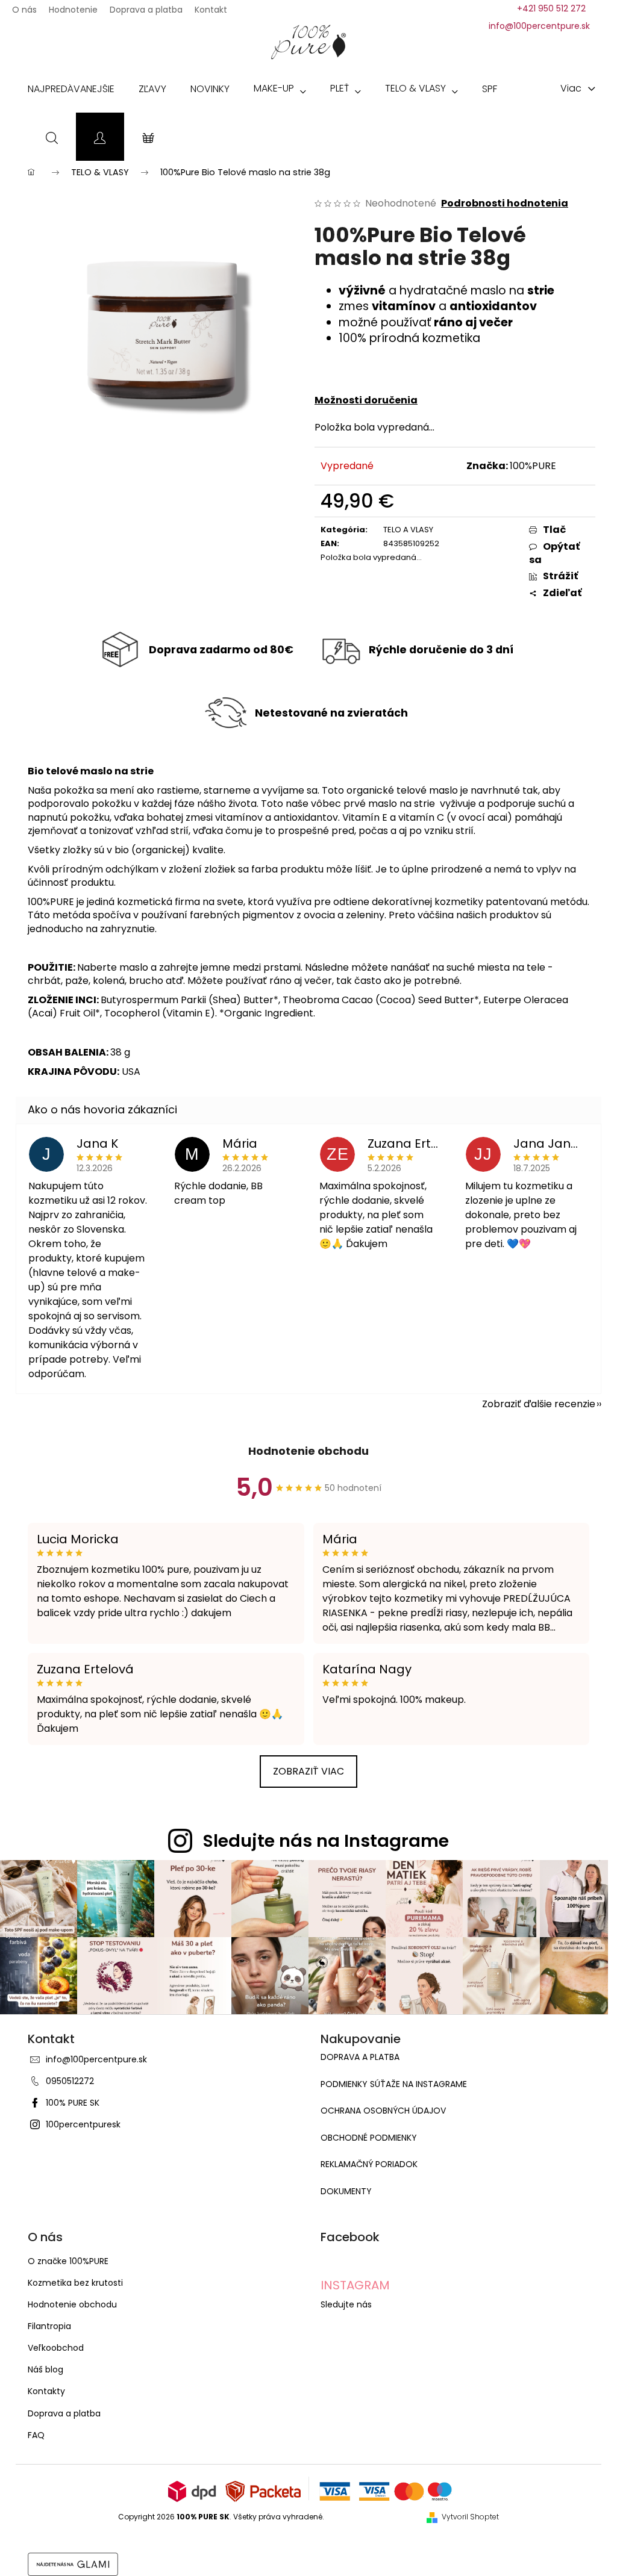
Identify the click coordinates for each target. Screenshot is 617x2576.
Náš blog (45, 2369)
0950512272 (70, 2081)
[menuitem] (71, 92)
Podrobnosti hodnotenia (505, 204)
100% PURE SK (73, 2103)
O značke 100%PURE (68, 2261)
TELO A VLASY (408, 530)
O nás (24, 6)
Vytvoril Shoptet (470, 2517)
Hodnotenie (73, 6)
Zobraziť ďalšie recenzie (539, 1404)
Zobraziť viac (308, 1771)
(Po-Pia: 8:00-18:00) (551, 8)
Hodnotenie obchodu (308, 1451)
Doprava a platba (146, 6)
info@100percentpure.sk (96, 2059)
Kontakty (46, 2391)
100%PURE (533, 466)
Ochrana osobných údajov (383, 2111)
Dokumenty (346, 2192)
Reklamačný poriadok (369, 2164)
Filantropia (49, 2326)
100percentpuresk (83, 2124)
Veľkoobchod (56, 2348)
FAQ (36, 2435)
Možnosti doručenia (366, 400)
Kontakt (211, 6)
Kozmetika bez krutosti (75, 2283)
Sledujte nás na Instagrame (326, 1841)
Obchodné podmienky (369, 2138)
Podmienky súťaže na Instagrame (394, 2084)
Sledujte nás (346, 2304)
